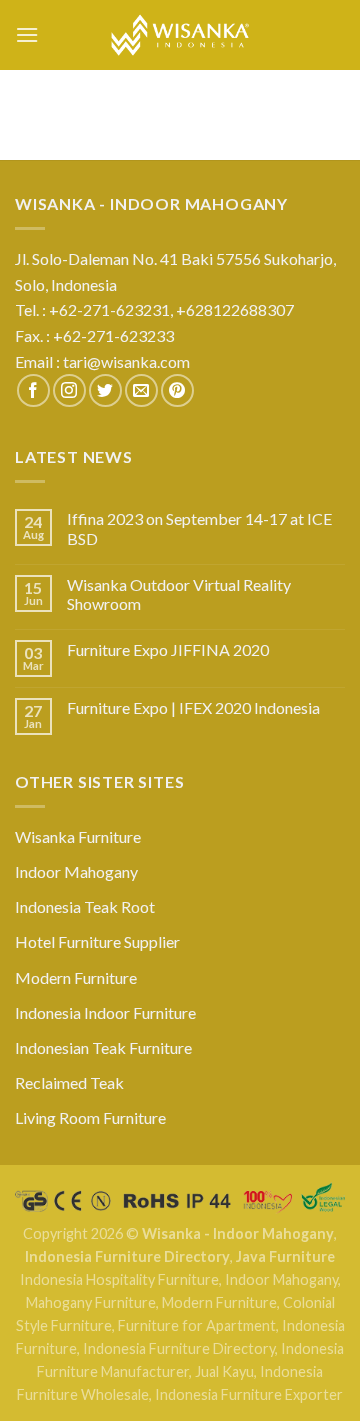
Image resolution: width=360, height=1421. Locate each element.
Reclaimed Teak (69, 1082)
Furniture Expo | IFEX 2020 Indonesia (193, 707)
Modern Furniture (76, 977)
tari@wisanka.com (128, 361)
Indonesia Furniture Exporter (249, 1394)
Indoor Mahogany (76, 871)
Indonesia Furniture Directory (127, 1256)
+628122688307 (236, 309)
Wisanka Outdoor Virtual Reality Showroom (179, 594)
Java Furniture (285, 1256)
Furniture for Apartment (197, 1325)
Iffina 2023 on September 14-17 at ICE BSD (199, 528)
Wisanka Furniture (78, 836)
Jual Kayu (224, 1371)
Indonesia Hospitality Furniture (119, 1279)
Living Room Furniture (90, 1117)
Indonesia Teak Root (85, 906)
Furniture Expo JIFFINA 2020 (168, 649)
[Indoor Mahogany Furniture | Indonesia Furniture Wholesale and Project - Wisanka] (180, 35)
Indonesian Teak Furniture (103, 1047)
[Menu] (27, 34)
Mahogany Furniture (91, 1302)
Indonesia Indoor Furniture (105, 1012)
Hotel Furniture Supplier (97, 941)
